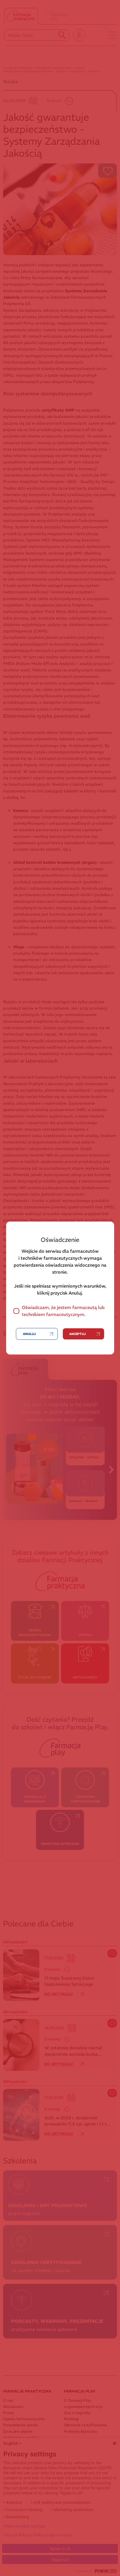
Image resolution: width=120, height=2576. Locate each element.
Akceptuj (77, 1334)
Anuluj (29, 1334)
